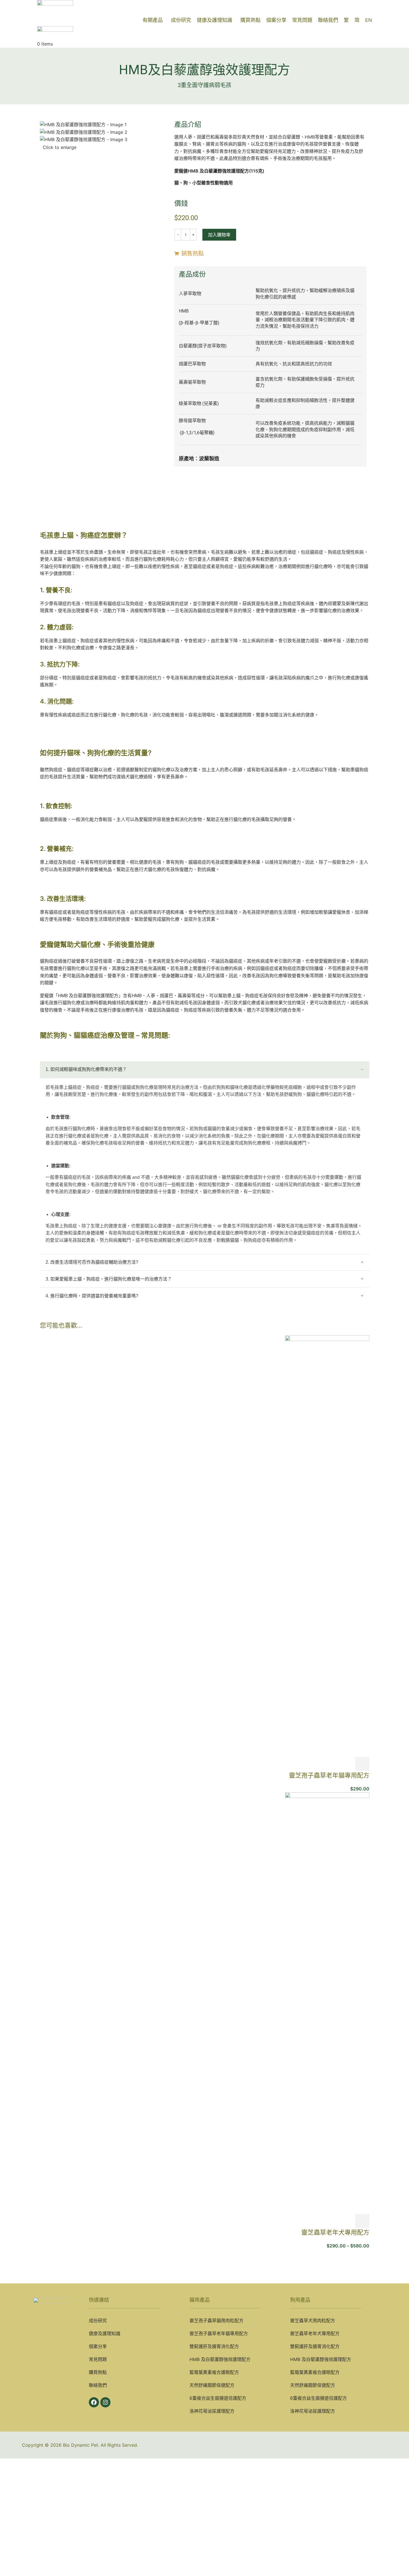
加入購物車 (219, 235)
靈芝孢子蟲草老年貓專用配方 (329, 1775)
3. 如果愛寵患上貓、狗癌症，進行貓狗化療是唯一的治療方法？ (109, 1279)
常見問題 (98, 2359)
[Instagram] (105, 2402)
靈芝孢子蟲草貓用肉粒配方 (216, 2321)
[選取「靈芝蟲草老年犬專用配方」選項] (362, 2221)
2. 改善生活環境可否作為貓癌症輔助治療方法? (92, 1262)
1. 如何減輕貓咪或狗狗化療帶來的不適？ (86, 1069)
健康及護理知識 (105, 2333)
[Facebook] (94, 2402)
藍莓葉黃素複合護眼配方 (214, 2372)
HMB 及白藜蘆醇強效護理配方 (220, 2359)
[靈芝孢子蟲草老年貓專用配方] (327, 1546)
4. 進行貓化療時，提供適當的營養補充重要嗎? (92, 1296)
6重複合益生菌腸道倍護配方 (218, 2398)
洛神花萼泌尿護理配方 (212, 2411)
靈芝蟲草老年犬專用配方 (335, 2232)
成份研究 (98, 2321)
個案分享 (98, 2346)
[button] (362, 1764)
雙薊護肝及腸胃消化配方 (214, 2346)
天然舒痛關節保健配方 (212, 2385)
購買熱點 (98, 2372)
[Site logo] (55, 7)
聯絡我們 (98, 2385)
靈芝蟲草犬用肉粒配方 (313, 2321)
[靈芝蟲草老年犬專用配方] (327, 2003)
